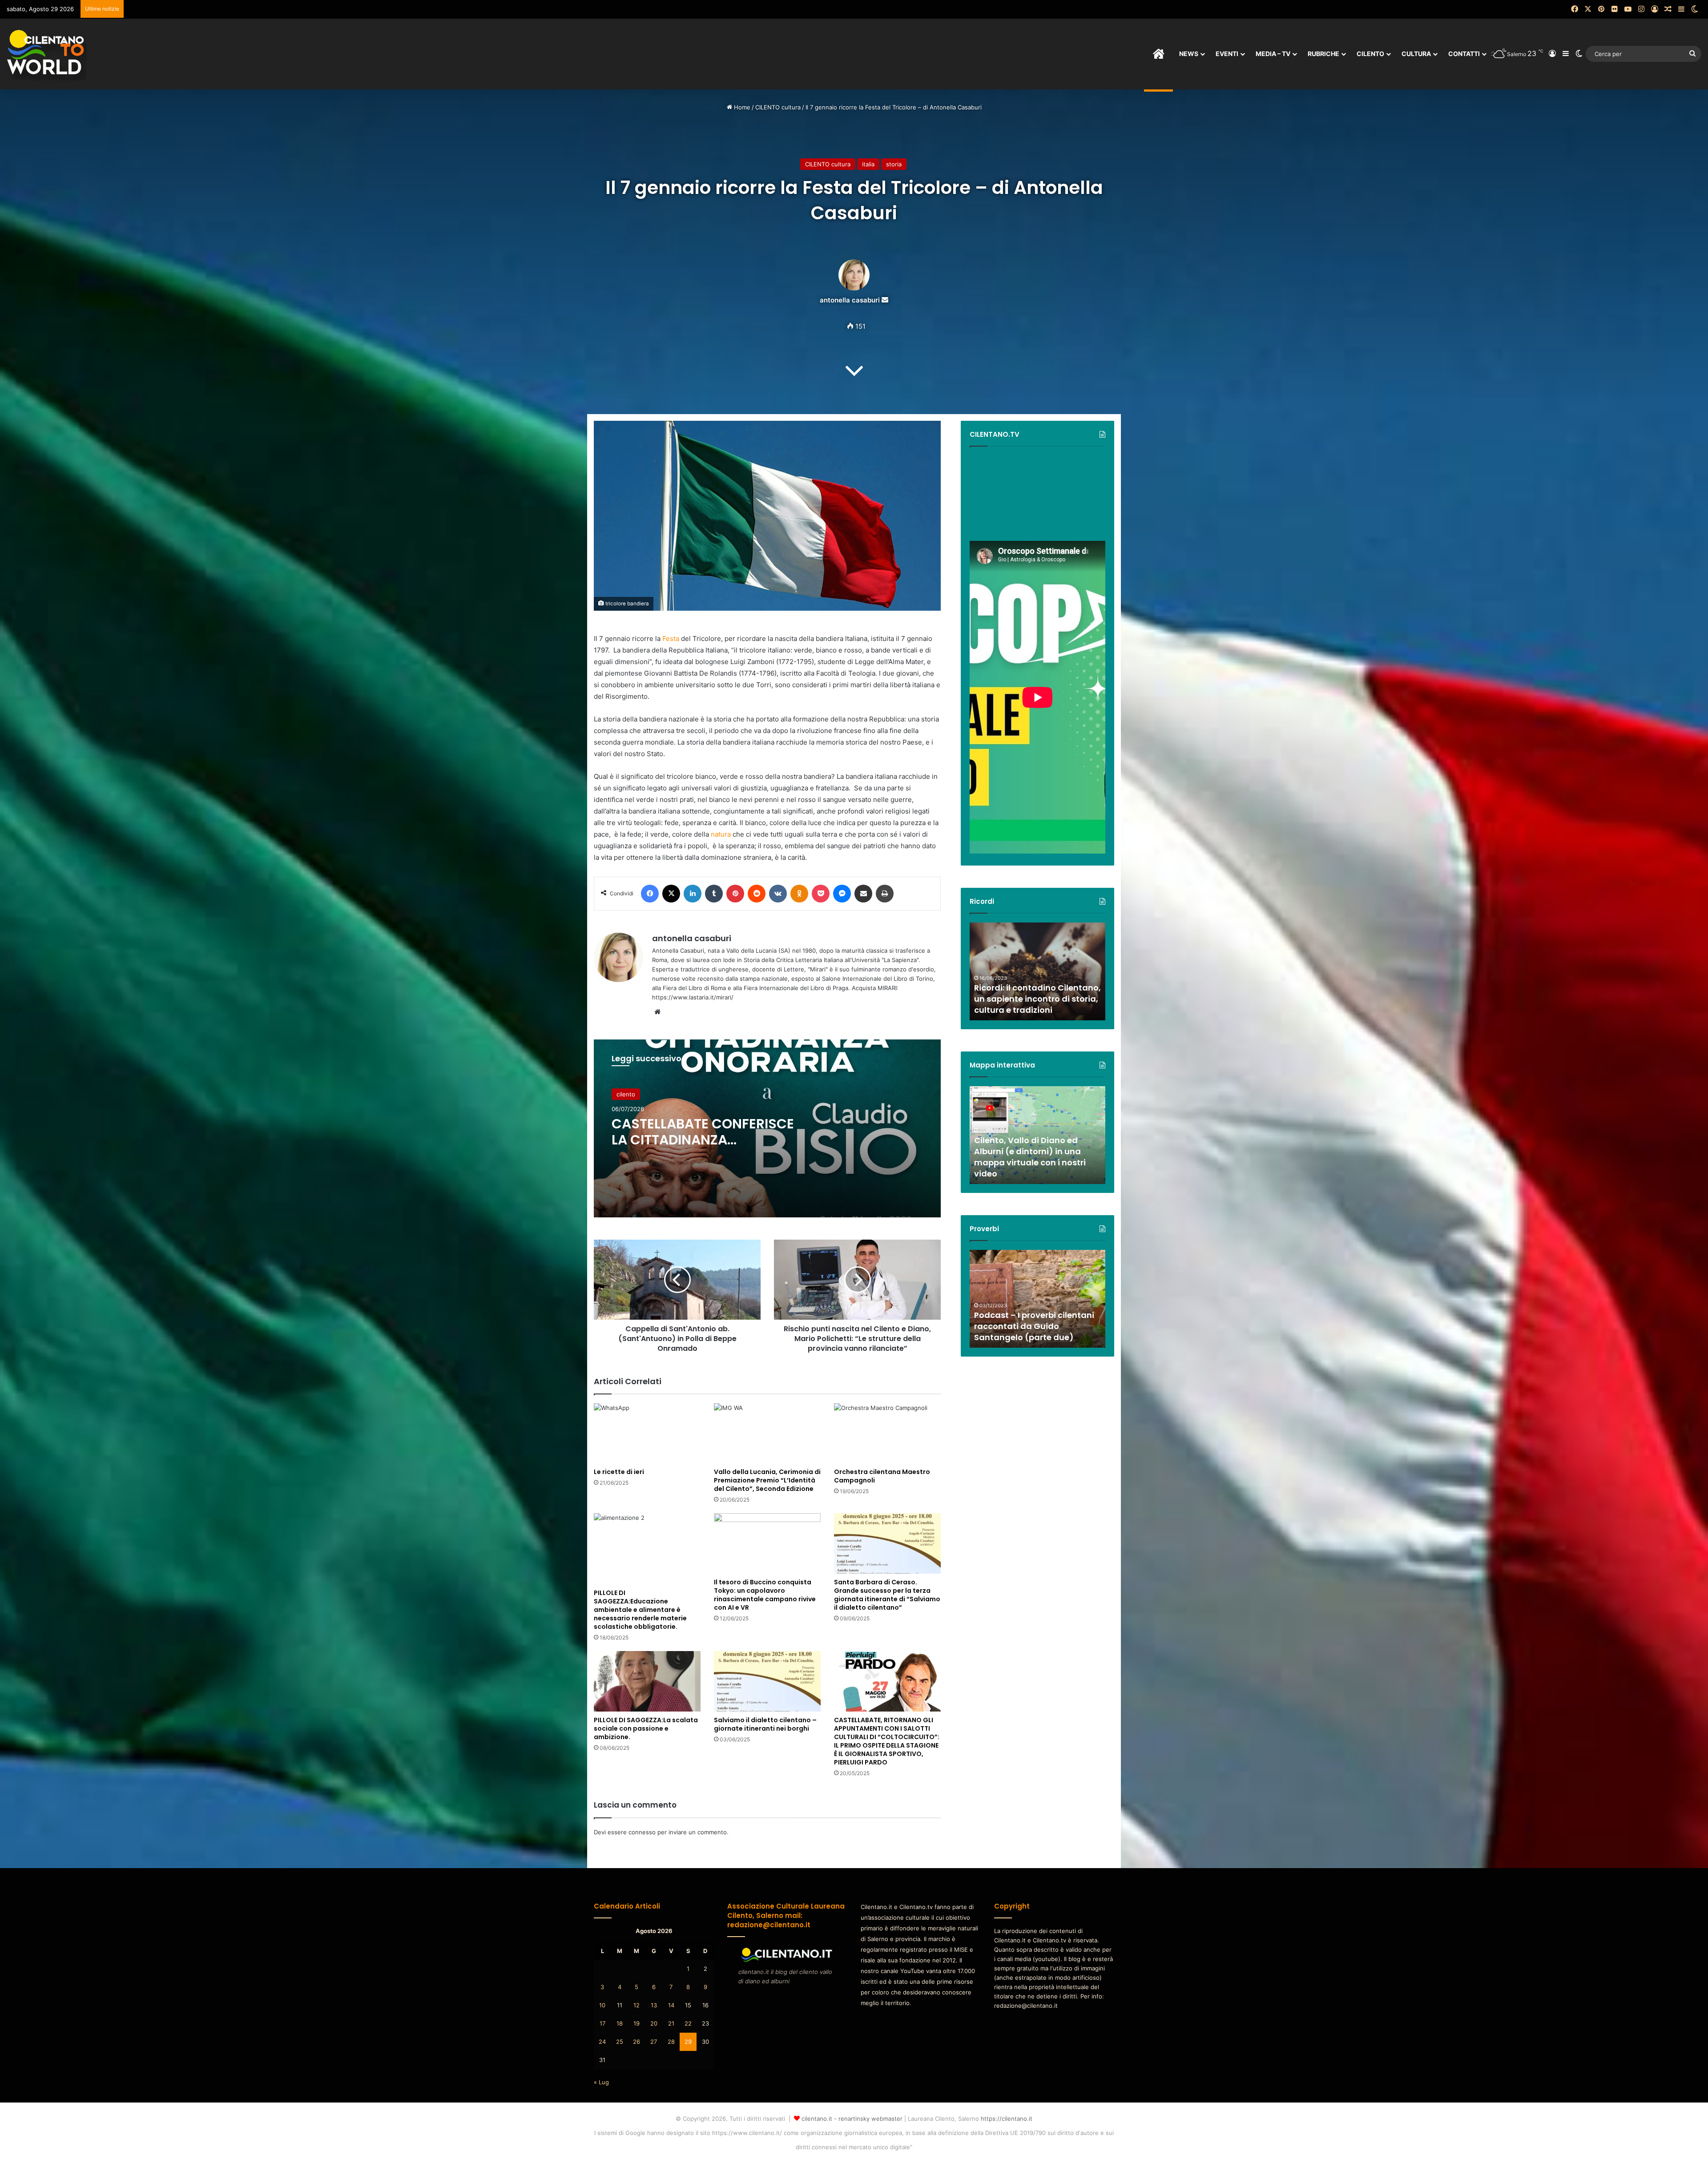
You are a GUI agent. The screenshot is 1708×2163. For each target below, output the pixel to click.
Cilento (1370, 54)
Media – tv (1273, 54)
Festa (671, 638)
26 (636, 2042)
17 (602, 2023)
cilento (626, 1094)
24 (602, 2042)
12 (636, 2005)
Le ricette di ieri (619, 1472)
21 (671, 2023)
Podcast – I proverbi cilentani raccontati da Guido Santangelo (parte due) (1034, 1326)
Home (741, 107)
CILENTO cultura (778, 107)
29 (688, 2042)
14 (671, 2005)
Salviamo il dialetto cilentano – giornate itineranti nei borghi (765, 1724)
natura (721, 834)
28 (671, 2042)
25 (620, 2042)
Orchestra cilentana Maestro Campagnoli (882, 1476)
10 (602, 2005)
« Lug (601, 2082)
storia (894, 164)
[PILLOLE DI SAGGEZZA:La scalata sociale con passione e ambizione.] (647, 1681)
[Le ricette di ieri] (647, 1433)
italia (868, 164)
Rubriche (1323, 54)
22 (688, 2023)
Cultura (1416, 54)
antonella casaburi (850, 300)
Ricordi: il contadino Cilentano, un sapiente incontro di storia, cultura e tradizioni (1037, 999)
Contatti (1464, 54)
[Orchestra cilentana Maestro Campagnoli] (887, 1433)
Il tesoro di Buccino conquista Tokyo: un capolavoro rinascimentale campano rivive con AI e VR (765, 1595)
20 (654, 2023)
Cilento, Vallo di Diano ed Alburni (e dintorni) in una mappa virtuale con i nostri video (1030, 1157)
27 (654, 2042)
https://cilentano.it (1007, 2119)
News (1189, 54)
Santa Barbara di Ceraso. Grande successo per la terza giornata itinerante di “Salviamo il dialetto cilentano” (887, 1595)
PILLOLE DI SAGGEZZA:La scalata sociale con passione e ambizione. (646, 1728)
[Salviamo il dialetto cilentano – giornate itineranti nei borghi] (767, 1681)
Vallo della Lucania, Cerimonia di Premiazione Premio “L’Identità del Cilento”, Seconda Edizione (767, 1480)
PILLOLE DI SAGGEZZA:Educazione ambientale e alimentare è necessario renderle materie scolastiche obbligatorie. (640, 1610)
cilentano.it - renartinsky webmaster (852, 2119)
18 (620, 2023)
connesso (642, 1832)
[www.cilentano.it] (47, 54)
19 (636, 2023)
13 (654, 2005)
